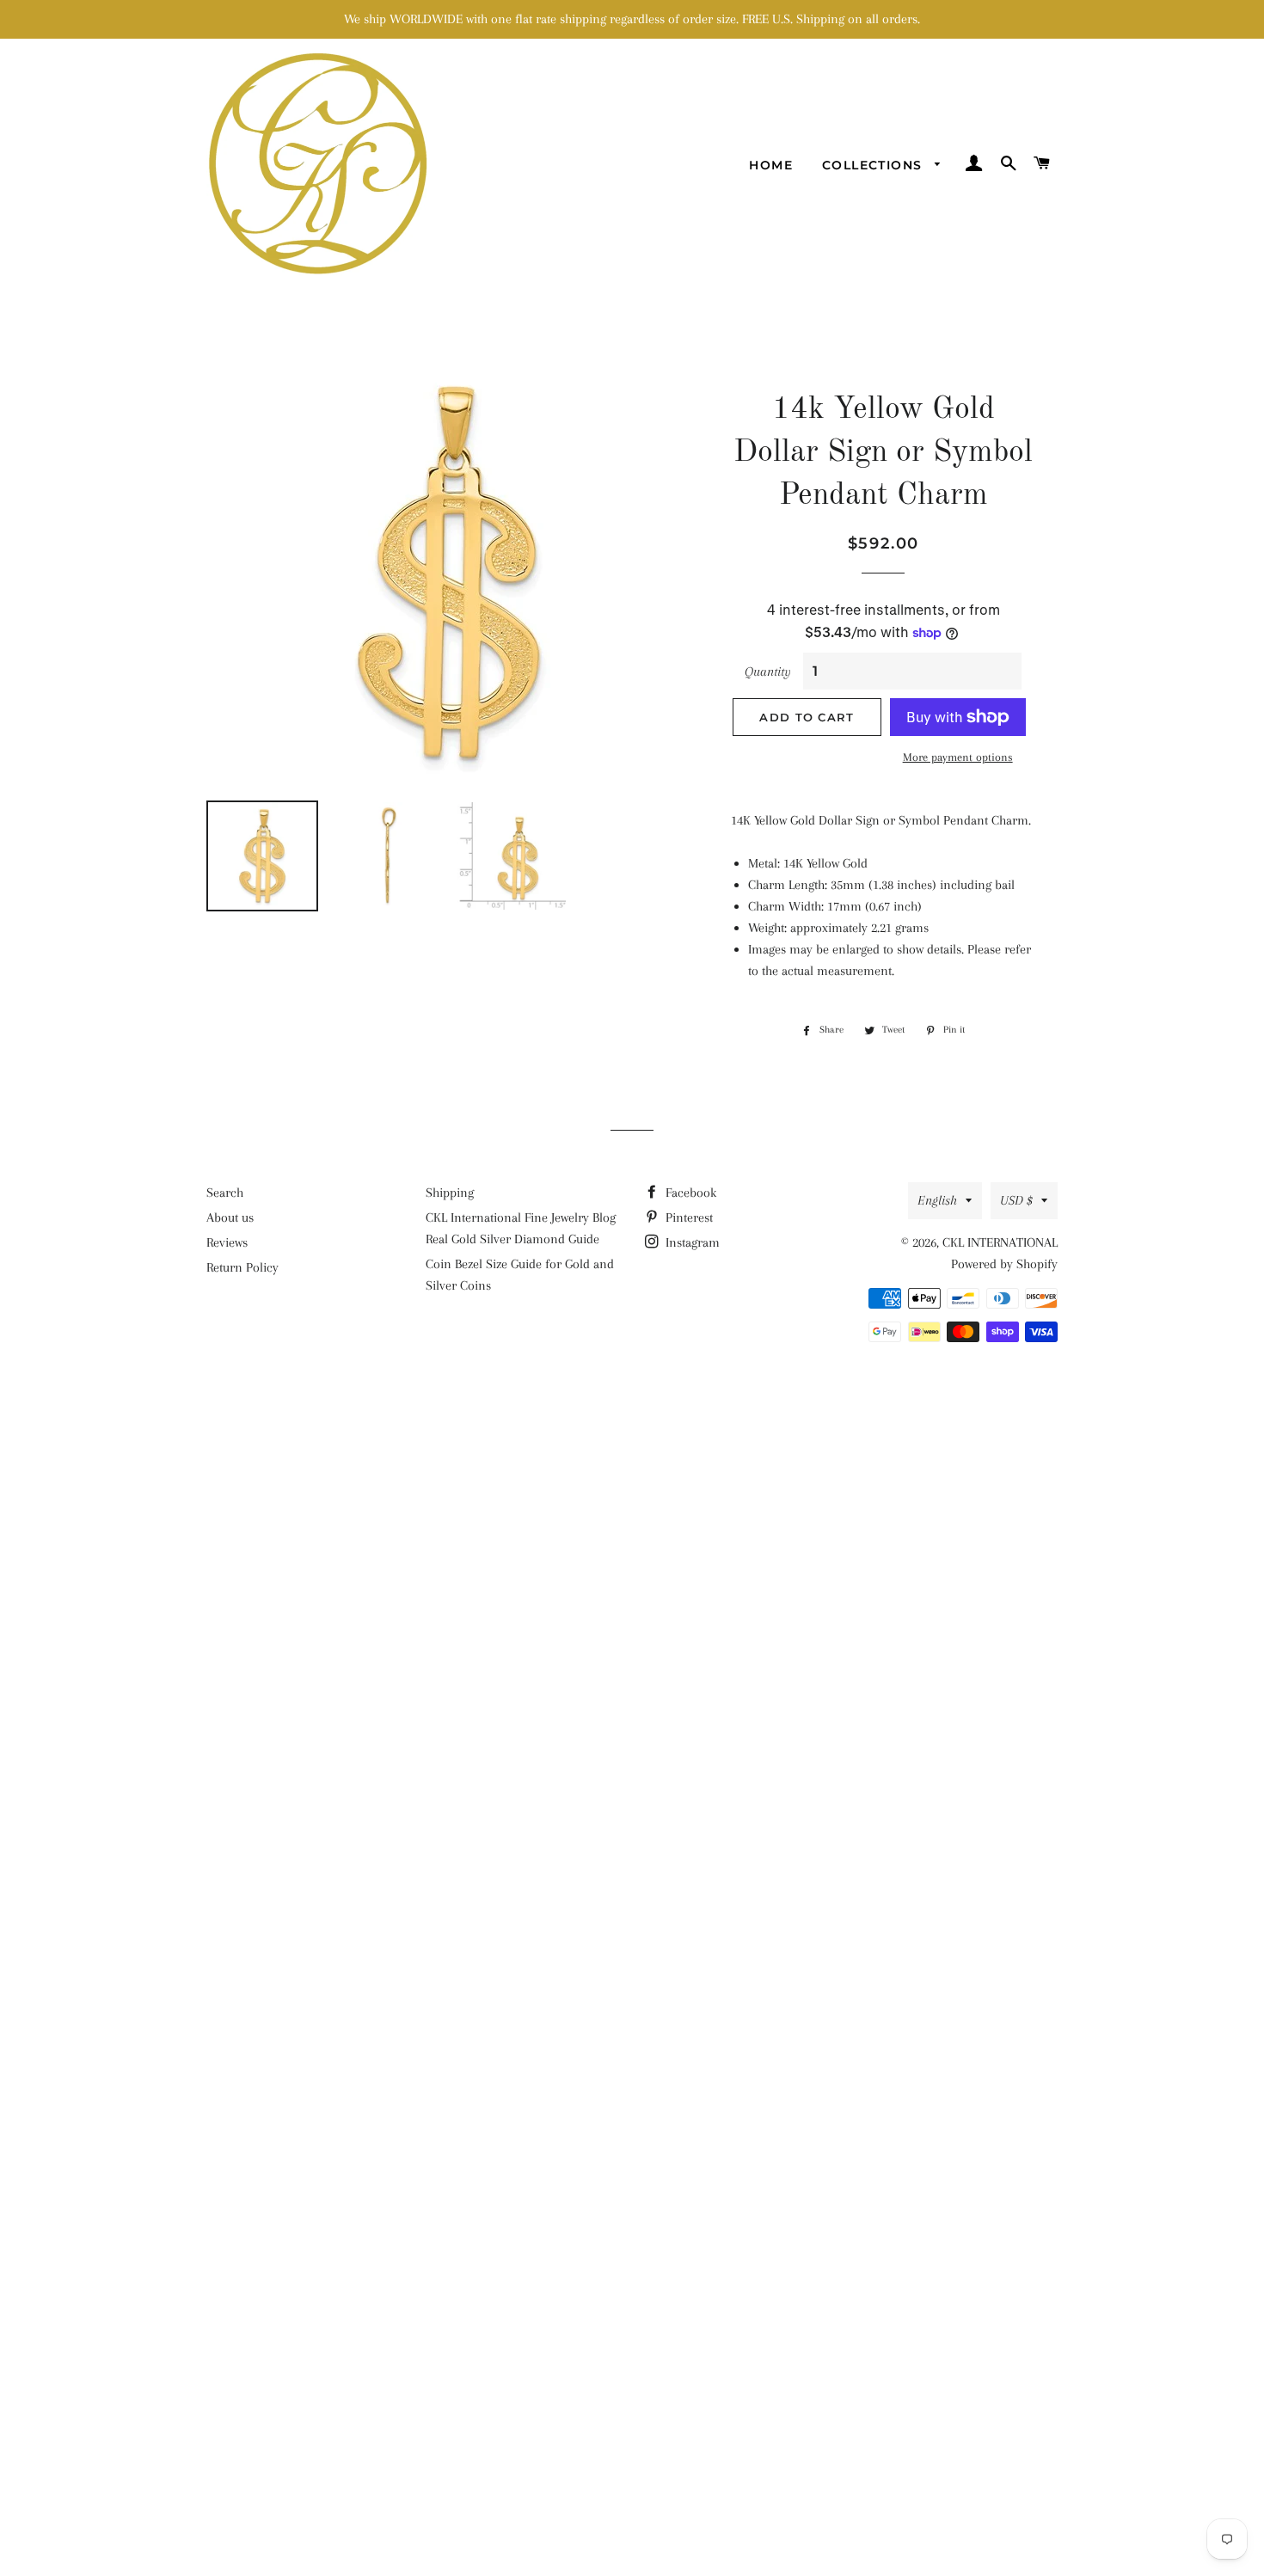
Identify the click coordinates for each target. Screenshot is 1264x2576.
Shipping (450, 1193)
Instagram (691, 1242)
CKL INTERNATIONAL (1000, 1242)
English (937, 1200)
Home (771, 165)
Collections (874, 165)
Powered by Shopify (1004, 1264)
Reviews (227, 1242)
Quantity (768, 672)
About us (230, 1217)
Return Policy (242, 1267)
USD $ (1016, 1200)
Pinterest (687, 1217)
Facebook (689, 1193)
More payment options (958, 757)
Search (225, 1193)
